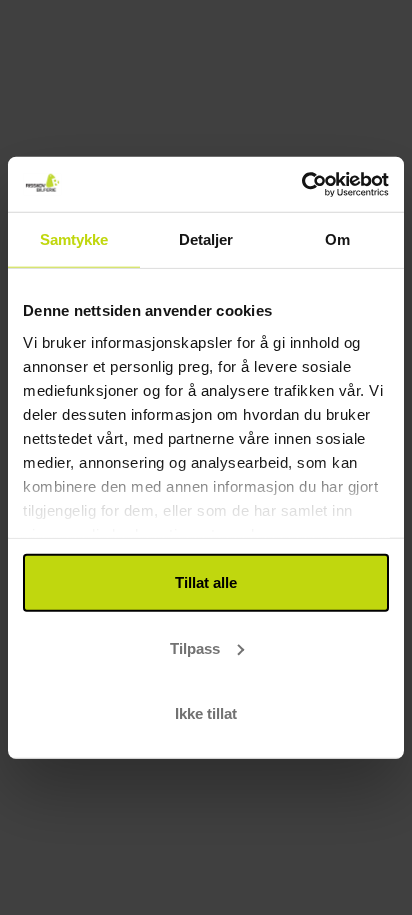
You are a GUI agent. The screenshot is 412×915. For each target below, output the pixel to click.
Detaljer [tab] (206, 239)
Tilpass (195, 647)
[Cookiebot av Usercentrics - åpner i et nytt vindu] (301, 184)
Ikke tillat (206, 713)
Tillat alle (206, 582)
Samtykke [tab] (74, 239)
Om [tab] (337, 239)
